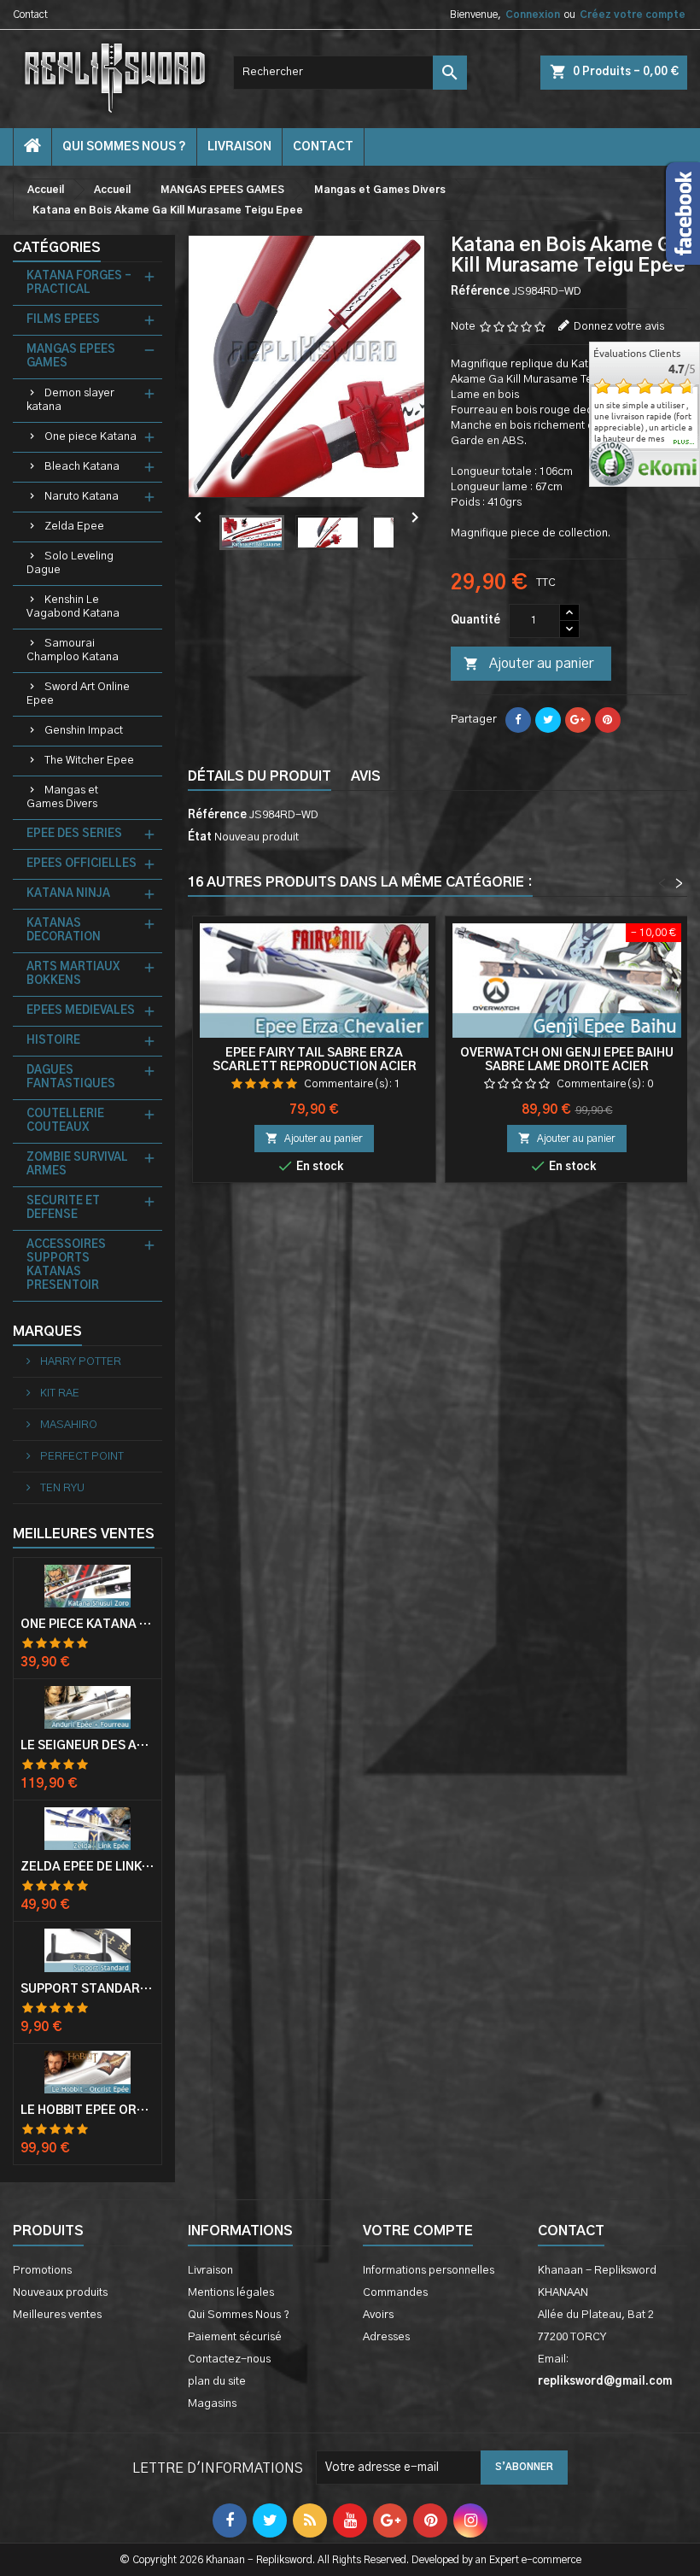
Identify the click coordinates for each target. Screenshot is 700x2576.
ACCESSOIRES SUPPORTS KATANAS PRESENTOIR (66, 1265)
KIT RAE (58, 1393)
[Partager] (518, 720)
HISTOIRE (53, 1041)
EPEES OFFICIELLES (82, 864)
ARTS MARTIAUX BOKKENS (73, 974)
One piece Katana (90, 437)
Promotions (42, 2271)
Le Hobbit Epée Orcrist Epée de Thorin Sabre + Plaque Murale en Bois (87, 2111)
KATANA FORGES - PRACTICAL (79, 283)
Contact (30, 15)
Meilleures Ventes (84, 1534)
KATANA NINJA (68, 894)
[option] (645, 416)
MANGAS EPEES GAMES (71, 357)
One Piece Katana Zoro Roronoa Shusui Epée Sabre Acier (87, 1625)
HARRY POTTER (79, 1362)
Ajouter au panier (528, 664)
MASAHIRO (67, 1425)
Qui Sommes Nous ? (124, 147)
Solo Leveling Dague (70, 563)
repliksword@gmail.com (605, 2382)
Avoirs (378, 2315)
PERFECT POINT (81, 1457)
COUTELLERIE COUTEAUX (65, 1121)
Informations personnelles (429, 2271)
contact (323, 147)
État (200, 837)
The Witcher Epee (89, 761)
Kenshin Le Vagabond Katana (73, 607)
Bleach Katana (82, 467)
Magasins (212, 2404)
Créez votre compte (633, 15)
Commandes (395, 2293)
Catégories (57, 248)
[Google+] (578, 720)
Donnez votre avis (619, 327)
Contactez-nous (229, 2359)
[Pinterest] (608, 720)
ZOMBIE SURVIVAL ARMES (77, 1165)
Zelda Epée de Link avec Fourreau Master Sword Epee (87, 1867)
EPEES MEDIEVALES (81, 1011)
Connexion (533, 15)
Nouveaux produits (60, 2293)
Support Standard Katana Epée (87, 1989)
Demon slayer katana (70, 400)
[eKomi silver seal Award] (612, 463)
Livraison (239, 147)
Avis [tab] (366, 776)
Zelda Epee (74, 527)
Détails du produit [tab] (260, 776)
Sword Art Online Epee (78, 694)
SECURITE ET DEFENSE (63, 1208)
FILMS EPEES (63, 320)
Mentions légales (231, 2293)
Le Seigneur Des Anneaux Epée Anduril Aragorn (87, 1746)
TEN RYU (61, 1488)
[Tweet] (548, 720)
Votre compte (418, 2231)
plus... (684, 442)
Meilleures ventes (57, 2315)
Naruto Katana (82, 497)
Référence (480, 292)
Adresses (386, 2337)
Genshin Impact (84, 731)
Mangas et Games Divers (62, 797)
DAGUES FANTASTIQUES (71, 1077)
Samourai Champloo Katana (73, 650)
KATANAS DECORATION (64, 931)
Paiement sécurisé (235, 2337)
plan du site (217, 2382)
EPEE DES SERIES (74, 834)
